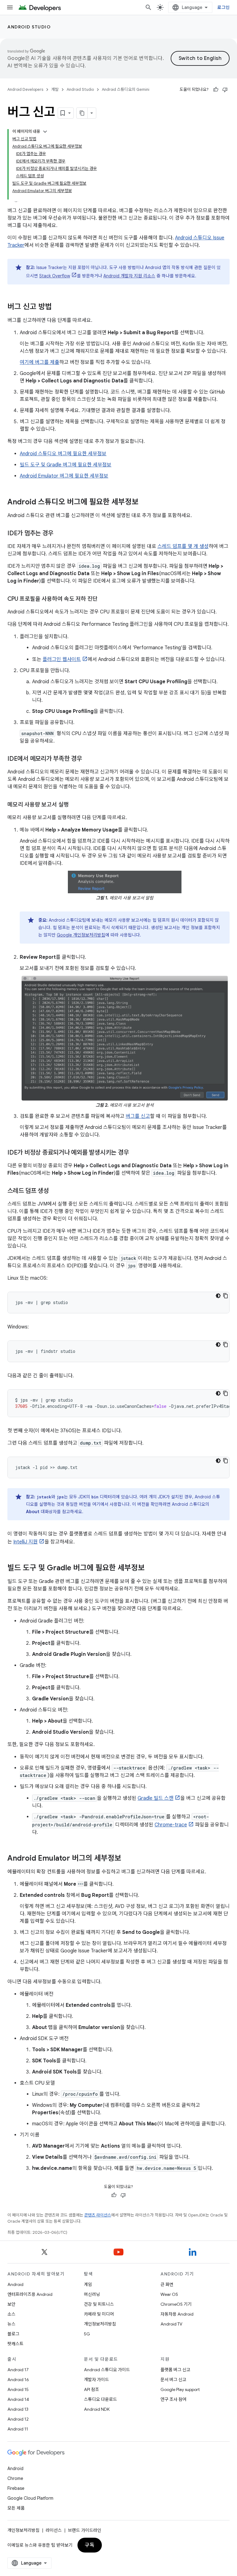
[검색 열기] (148, 7)
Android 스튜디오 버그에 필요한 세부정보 (63, 454)
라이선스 (54, 2530)
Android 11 (18, 2429)
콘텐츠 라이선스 (98, 2215)
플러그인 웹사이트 (62, 659)
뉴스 (11, 2324)
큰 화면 (167, 2284)
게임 (88, 2284)
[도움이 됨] (216, 90)
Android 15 (18, 2389)
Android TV (171, 2324)
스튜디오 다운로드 (100, 2399)
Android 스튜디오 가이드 (107, 2370)
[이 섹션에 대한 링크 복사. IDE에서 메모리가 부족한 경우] (88, 759)
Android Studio (29, 27)
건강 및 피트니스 (99, 2304)
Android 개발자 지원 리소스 (129, 276)
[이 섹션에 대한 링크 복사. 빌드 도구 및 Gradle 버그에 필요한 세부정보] (151, 1568)
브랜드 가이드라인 (85, 2530)
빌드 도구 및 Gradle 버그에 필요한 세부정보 (66, 465)
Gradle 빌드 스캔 (156, 1798)
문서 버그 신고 (173, 2380)
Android (15, 2284)
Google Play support (180, 2389)
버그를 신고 (138, 1116)
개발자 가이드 (96, 2380)
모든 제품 (16, 2508)
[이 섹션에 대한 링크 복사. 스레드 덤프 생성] (55, 1191)
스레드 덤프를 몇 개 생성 (183, 546)
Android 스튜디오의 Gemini (126, 89)
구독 (90, 2545)
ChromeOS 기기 (176, 2304)
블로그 (13, 2334)
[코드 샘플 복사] (226, 1296)
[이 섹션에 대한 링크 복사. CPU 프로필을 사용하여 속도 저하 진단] (104, 600)
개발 (55, 89)
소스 (11, 2314)
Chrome (15, 2478)
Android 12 (18, 2419)
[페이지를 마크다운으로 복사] (82, 113)
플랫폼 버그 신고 (175, 2370)
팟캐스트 (15, 2344)
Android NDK (97, 2409)
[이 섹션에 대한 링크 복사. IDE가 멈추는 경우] (59, 534)
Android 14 (18, 2399)
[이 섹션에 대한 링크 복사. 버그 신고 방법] (58, 307)
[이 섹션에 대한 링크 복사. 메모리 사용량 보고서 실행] (75, 805)
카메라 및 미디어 (99, 2314)
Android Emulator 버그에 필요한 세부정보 (64, 476)
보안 (11, 2304)
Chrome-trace (171, 1825)
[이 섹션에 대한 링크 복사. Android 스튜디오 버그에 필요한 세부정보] (145, 503)
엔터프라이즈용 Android (30, 2294)
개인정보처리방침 (100, 2324)
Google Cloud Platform (30, 2498)
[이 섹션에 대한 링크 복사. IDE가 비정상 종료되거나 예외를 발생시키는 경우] (135, 1153)
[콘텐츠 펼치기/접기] (45, 132)
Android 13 (18, 2409)
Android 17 (18, 2370)
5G (87, 2334)
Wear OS (169, 2294)
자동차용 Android (177, 2314)
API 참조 (91, 2389)
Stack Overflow (55, 276)
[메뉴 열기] (10, 7)
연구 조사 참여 (173, 2399)
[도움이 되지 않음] (225, 90)
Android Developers (25, 89)
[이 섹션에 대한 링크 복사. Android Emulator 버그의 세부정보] (127, 1859)
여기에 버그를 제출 (39, 362)
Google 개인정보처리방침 (81, 935)
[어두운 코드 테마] (218, 1296)
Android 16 (18, 2380)
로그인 (223, 7)
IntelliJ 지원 (25, 1542)
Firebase (16, 2488)
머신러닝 (92, 2294)
